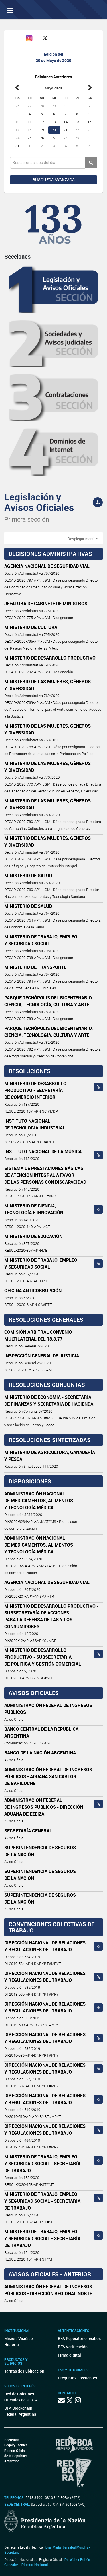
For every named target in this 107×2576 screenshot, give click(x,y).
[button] (83, 538)
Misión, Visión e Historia (18, 2341)
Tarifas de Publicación (24, 2371)
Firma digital (69, 2355)
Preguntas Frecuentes (77, 2378)
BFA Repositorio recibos (79, 2338)
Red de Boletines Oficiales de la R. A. (22, 2397)
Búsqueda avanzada (54, 180)
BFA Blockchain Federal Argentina (20, 2411)
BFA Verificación (73, 2347)
